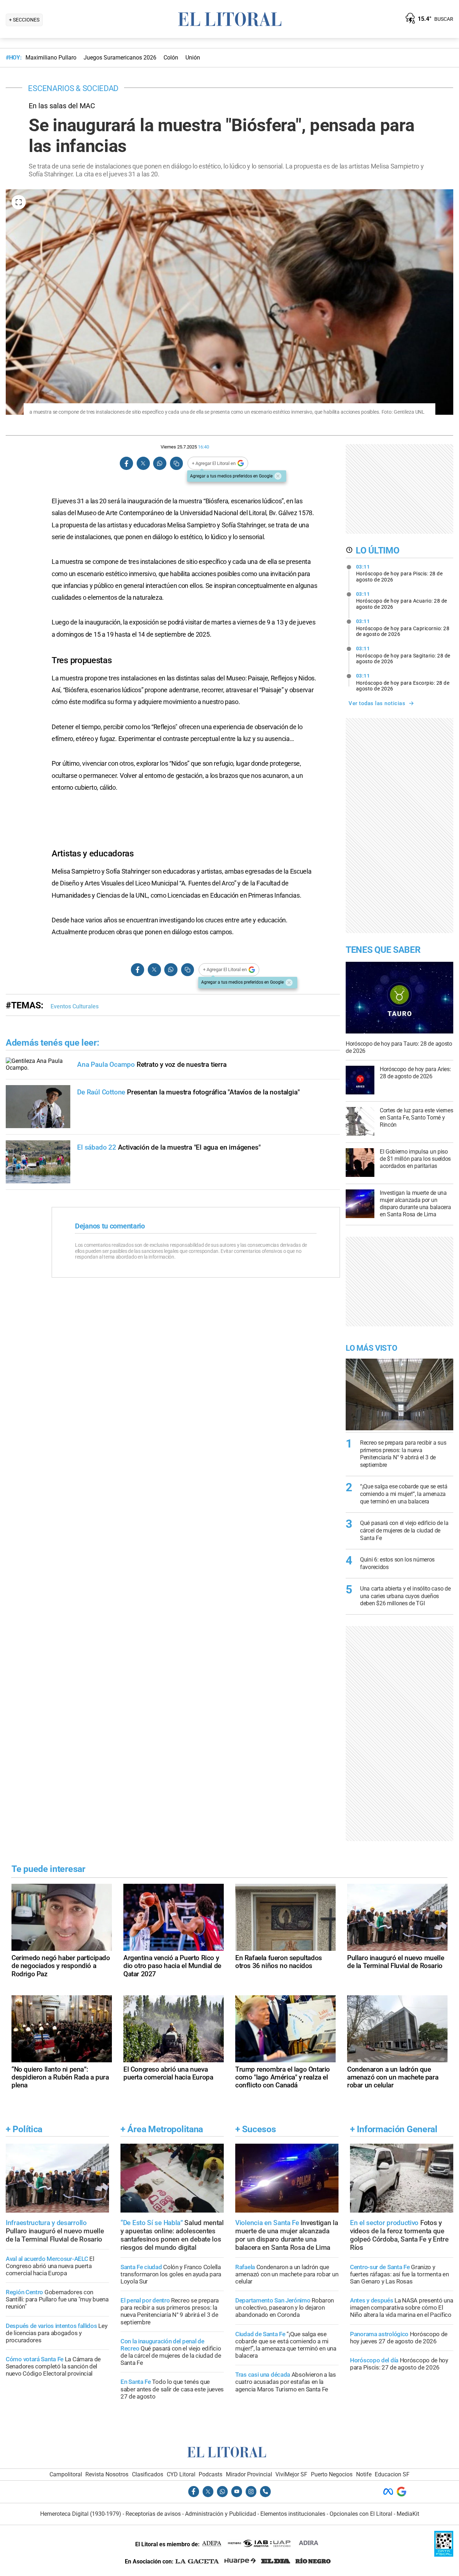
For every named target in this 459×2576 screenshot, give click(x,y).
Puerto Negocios (332, 2474)
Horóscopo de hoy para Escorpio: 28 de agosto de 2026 (403, 682)
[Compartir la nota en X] (143, 463)
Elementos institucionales (293, 2514)
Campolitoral (66, 2474)
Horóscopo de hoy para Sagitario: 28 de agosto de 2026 (403, 655)
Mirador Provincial (249, 2474)
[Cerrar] (278, 476)
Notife (364, 2474)
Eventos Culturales (75, 1006)
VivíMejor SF (291, 2474)
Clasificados (148, 2474)
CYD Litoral (181, 2474)
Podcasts (210, 2474)
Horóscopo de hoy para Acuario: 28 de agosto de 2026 (402, 600)
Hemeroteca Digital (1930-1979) (81, 2514)
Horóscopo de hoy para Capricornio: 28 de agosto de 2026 (403, 628)
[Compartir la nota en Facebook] (127, 463)
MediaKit (408, 2514)
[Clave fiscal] (444, 2555)
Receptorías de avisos (153, 2514)
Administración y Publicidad (221, 2514)
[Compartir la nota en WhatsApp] (160, 463)
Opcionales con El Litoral (361, 2514)
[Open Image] (19, 202)
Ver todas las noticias (377, 703)
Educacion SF (392, 2474)
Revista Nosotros (107, 2474)
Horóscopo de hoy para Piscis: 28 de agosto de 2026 (399, 573)
